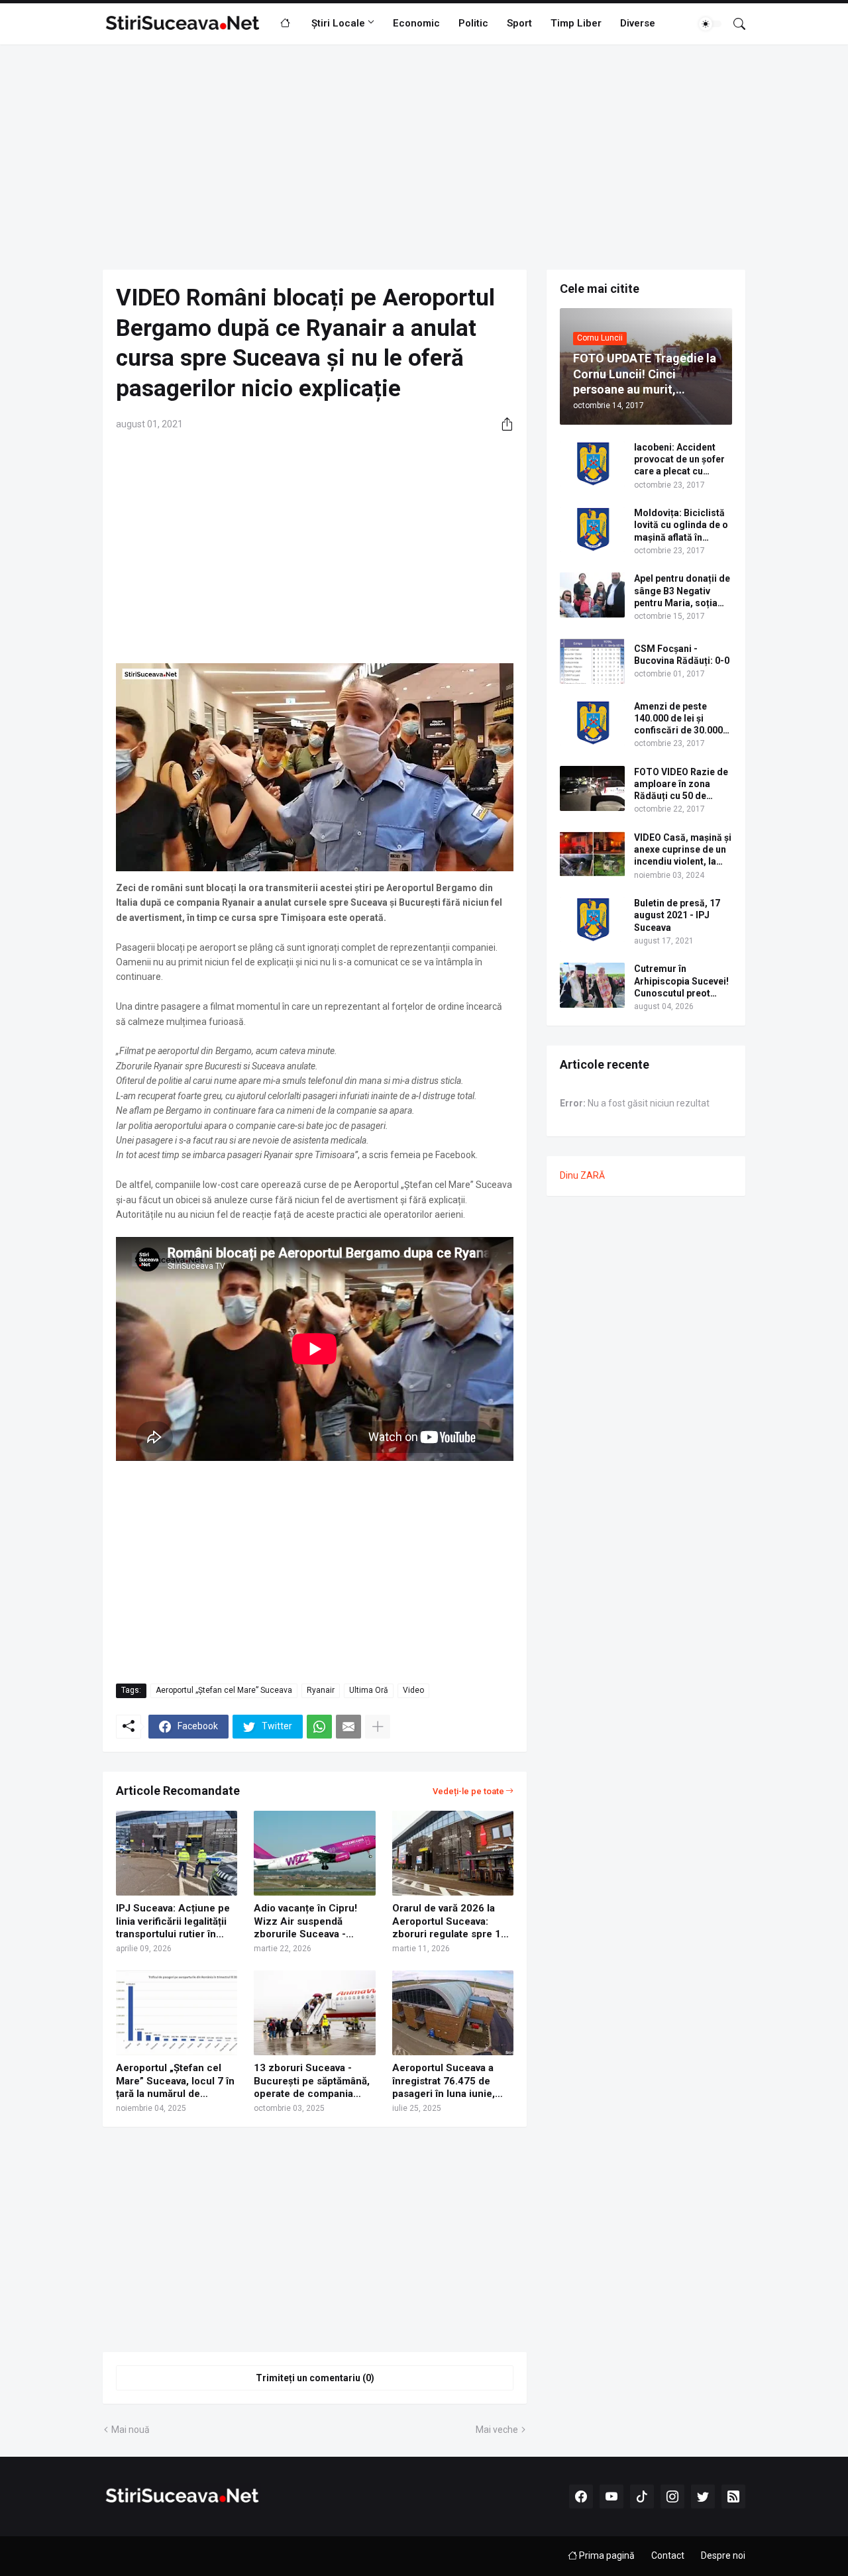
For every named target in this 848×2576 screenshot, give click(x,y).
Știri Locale (338, 23)
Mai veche (497, 2430)
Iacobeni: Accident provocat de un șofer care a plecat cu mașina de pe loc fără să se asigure (681, 460)
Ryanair (321, 1690)
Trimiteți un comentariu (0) (315, 2378)
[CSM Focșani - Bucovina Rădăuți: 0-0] (592, 661)
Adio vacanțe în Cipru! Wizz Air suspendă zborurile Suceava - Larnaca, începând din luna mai (306, 1922)
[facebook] (581, 2496)
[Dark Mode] (710, 24)
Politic (473, 23)
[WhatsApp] (319, 1727)
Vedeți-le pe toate (468, 1791)
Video (413, 1690)
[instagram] (672, 2496)
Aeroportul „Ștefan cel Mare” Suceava (224, 1690)
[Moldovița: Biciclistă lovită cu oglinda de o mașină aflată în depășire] (592, 529)
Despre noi (723, 2555)
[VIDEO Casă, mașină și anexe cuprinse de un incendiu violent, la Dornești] (592, 854)
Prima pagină (606, 2555)
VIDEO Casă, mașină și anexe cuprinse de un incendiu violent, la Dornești (683, 850)
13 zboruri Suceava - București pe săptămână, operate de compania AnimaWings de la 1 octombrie (312, 2081)
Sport (519, 23)
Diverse (638, 23)
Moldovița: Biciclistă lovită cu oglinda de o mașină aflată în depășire (681, 525)
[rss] (733, 2496)
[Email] (348, 1727)
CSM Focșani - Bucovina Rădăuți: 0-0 (682, 655)
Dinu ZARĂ (582, 1175)
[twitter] (703, 2496)
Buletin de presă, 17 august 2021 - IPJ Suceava (677, 915)
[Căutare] (734, 24)
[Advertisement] (424, 157)
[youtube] (611, 2496)
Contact (668, 2555)
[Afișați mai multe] (378, 1727)
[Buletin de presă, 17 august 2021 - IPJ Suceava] (592, 920)
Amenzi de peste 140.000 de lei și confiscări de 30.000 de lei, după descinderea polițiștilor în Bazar (678, 719)
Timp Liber (576, 23)
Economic (416, 23)
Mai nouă (131, 2430)
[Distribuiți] (502, 424)
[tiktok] (642, 2496)
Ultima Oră (369, 1690)
